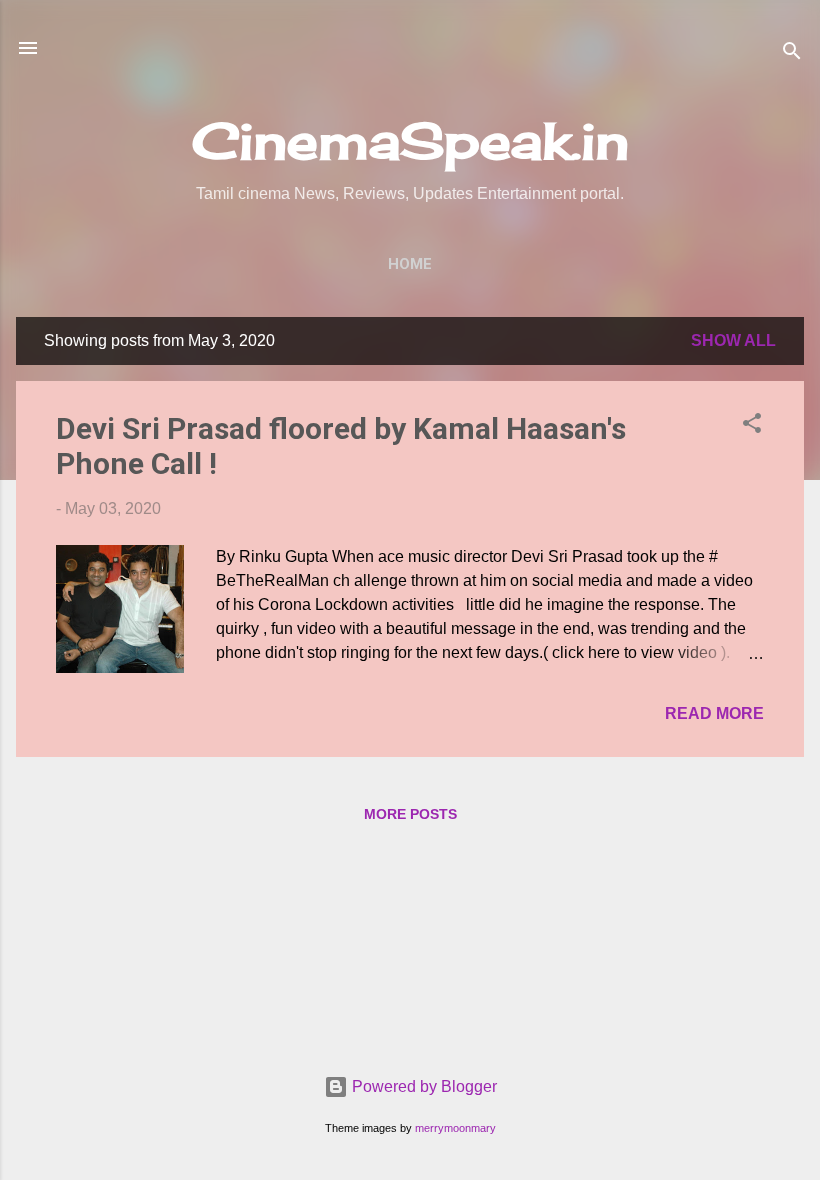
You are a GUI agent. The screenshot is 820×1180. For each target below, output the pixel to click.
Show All (733, 340)
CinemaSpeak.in (410, 140)
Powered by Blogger (422, 1086)
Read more (714, 713)
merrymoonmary (455, 1128)
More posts (410, 814)
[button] (752, 426)
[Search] (792, 54)
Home (410, 264)
